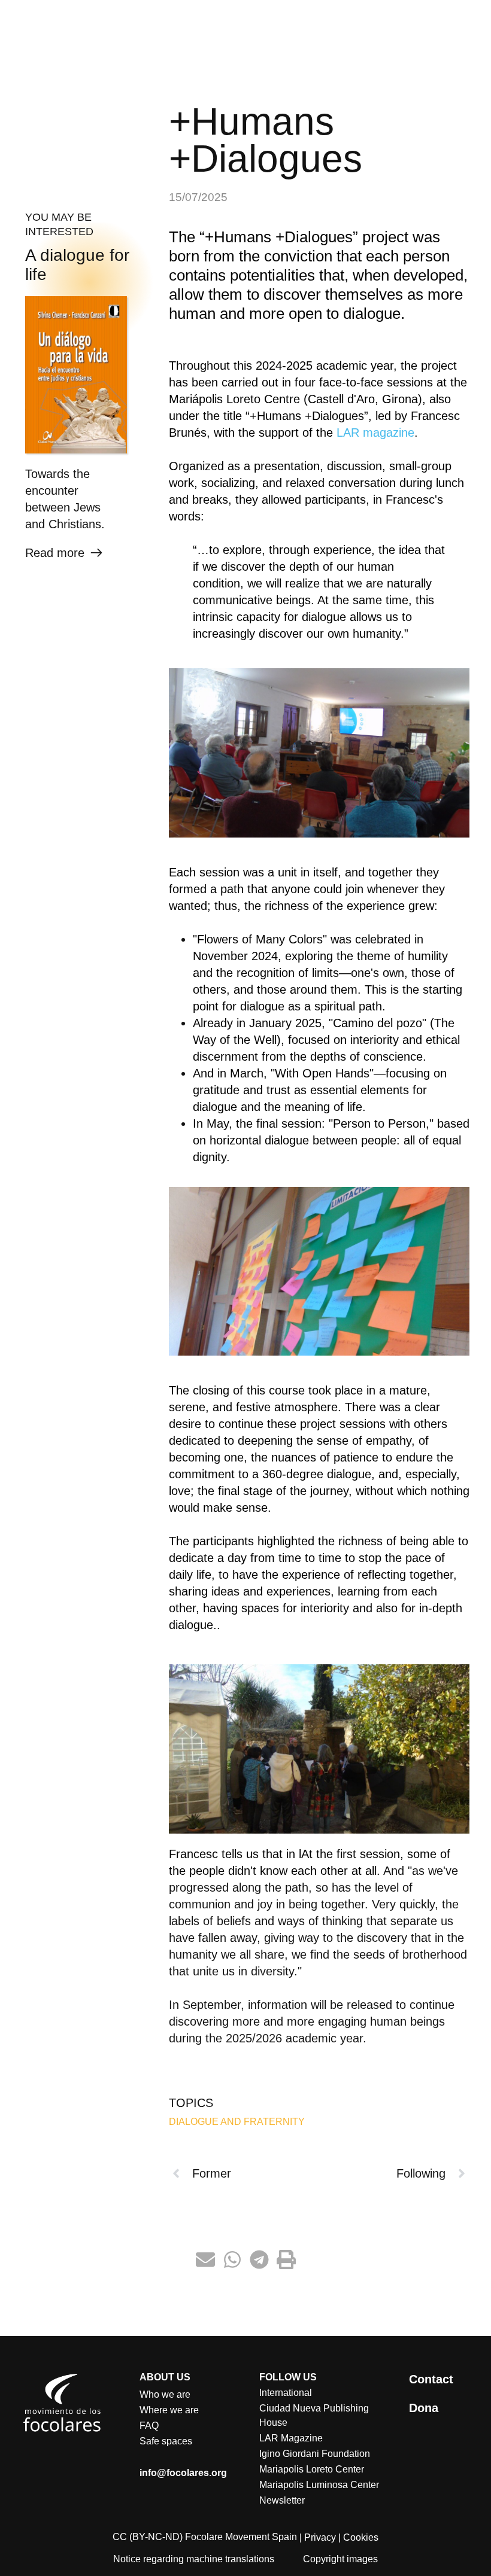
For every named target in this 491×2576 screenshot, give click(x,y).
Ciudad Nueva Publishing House (314, 2415)
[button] (205, 2260)
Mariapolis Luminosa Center (319, 2485)
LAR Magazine (291, 2438)
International (286, 2393)
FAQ (149, 2426)
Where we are (169, 2410)
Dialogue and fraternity (237, 2122)
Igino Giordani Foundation (315, 2454)
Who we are (165, 2394)
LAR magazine (375, 433)
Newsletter (282, 2500)
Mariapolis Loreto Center (312, 2469)
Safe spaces (166, 2441)
